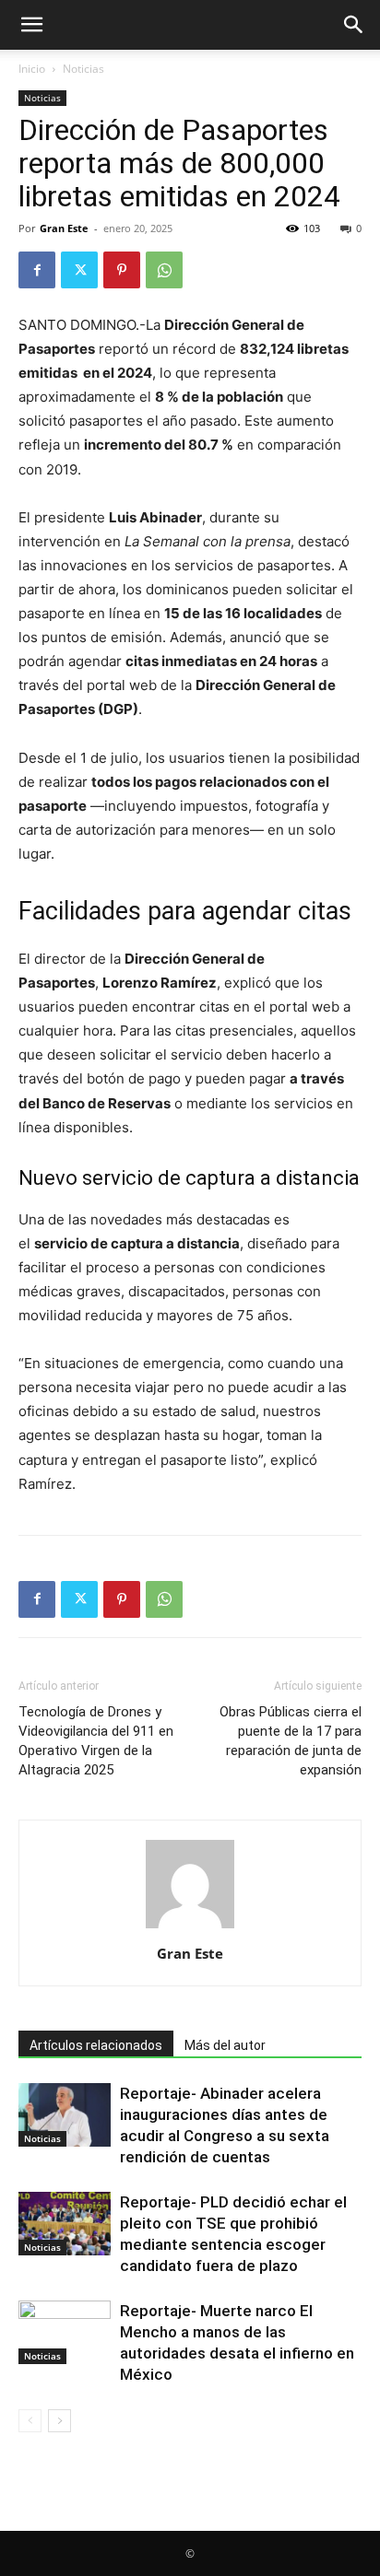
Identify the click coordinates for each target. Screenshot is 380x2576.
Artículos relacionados (96, 2045)
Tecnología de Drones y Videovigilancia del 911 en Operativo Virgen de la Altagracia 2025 (96, 1741)
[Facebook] (37, 270)
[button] (31, 25)
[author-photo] (190, 1928)
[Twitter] (79, 270)
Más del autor (225, 2045)
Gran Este (64, 228)
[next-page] (59, 2421)
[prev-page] (30, 2421)
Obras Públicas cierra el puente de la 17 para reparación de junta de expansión (291, 1741)
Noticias (83, 69)
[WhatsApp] (164, 270)
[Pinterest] (122, 270)
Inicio (32, 69)
